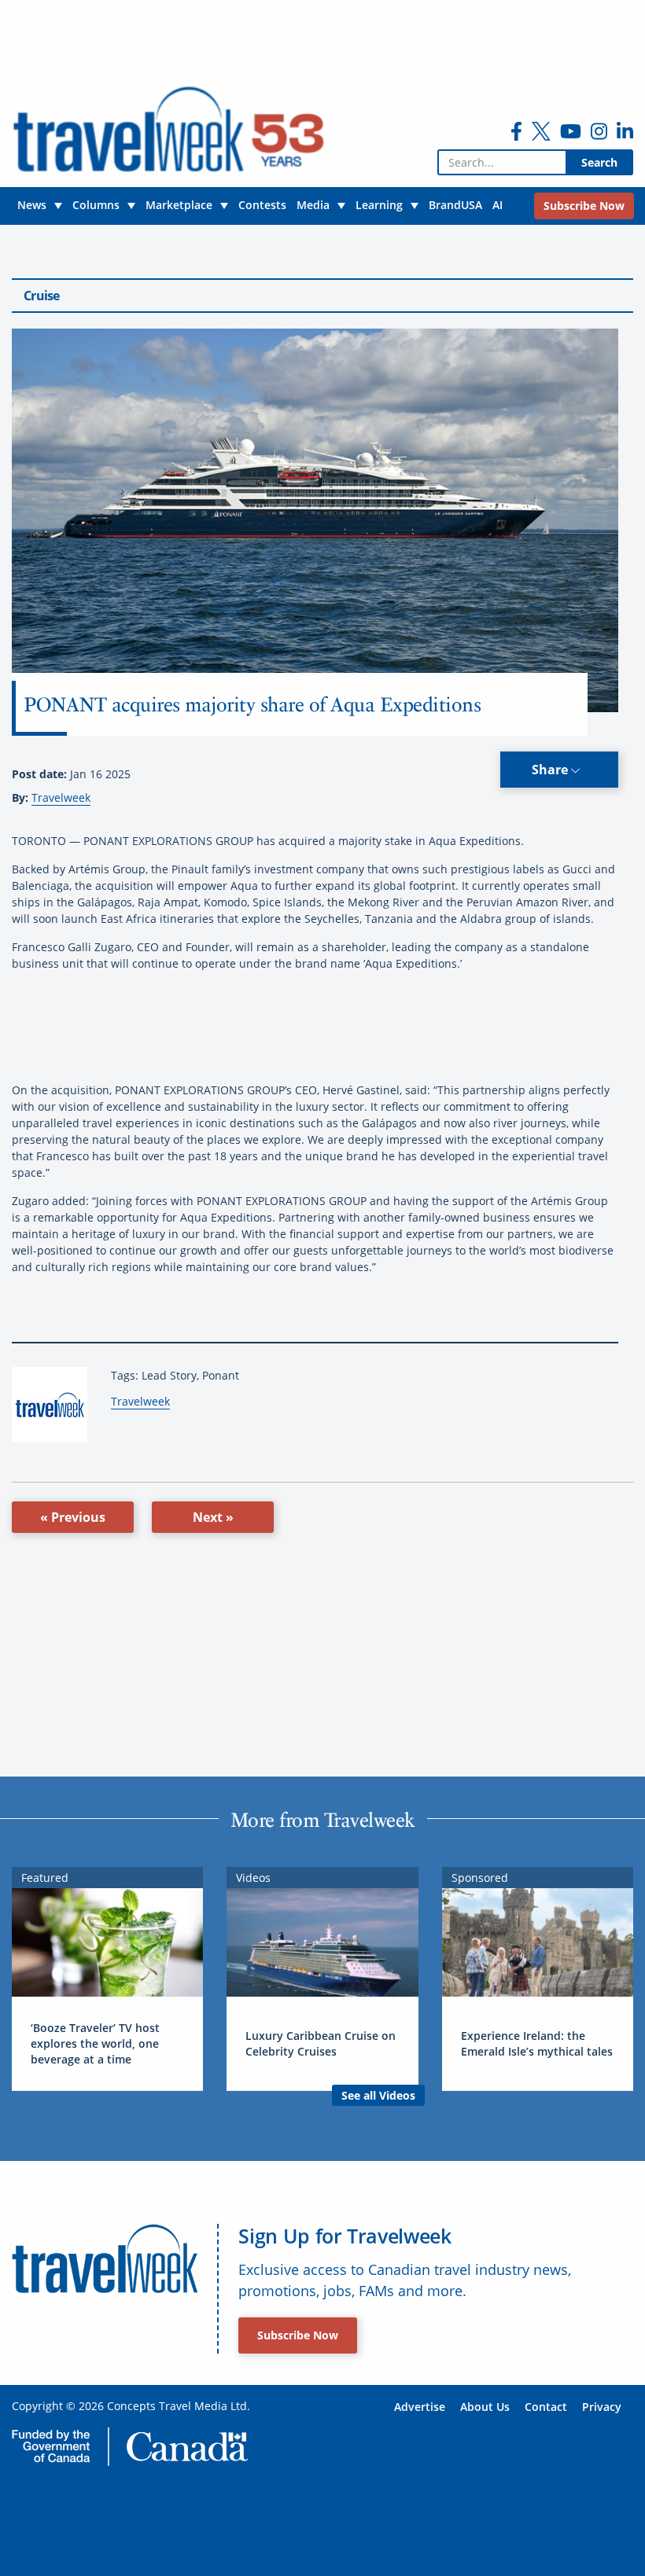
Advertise (420, 2407)
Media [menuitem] (313, 205)
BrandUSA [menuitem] (455, 205)
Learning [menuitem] (379, 205)
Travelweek (61, 797)
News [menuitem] (32, 205)
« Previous (73, 1517)
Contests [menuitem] (262, 205)
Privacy (602, 2407)
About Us (485, 2407)
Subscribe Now (298, 2335)
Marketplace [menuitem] (179, 205)
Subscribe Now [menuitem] (584, 206)
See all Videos (378, 2095)
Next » (213, 1517)
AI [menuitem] (498, 205)
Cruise (42, 296)
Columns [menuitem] (96, 205)
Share (551, 770)
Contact (546, 2407)
